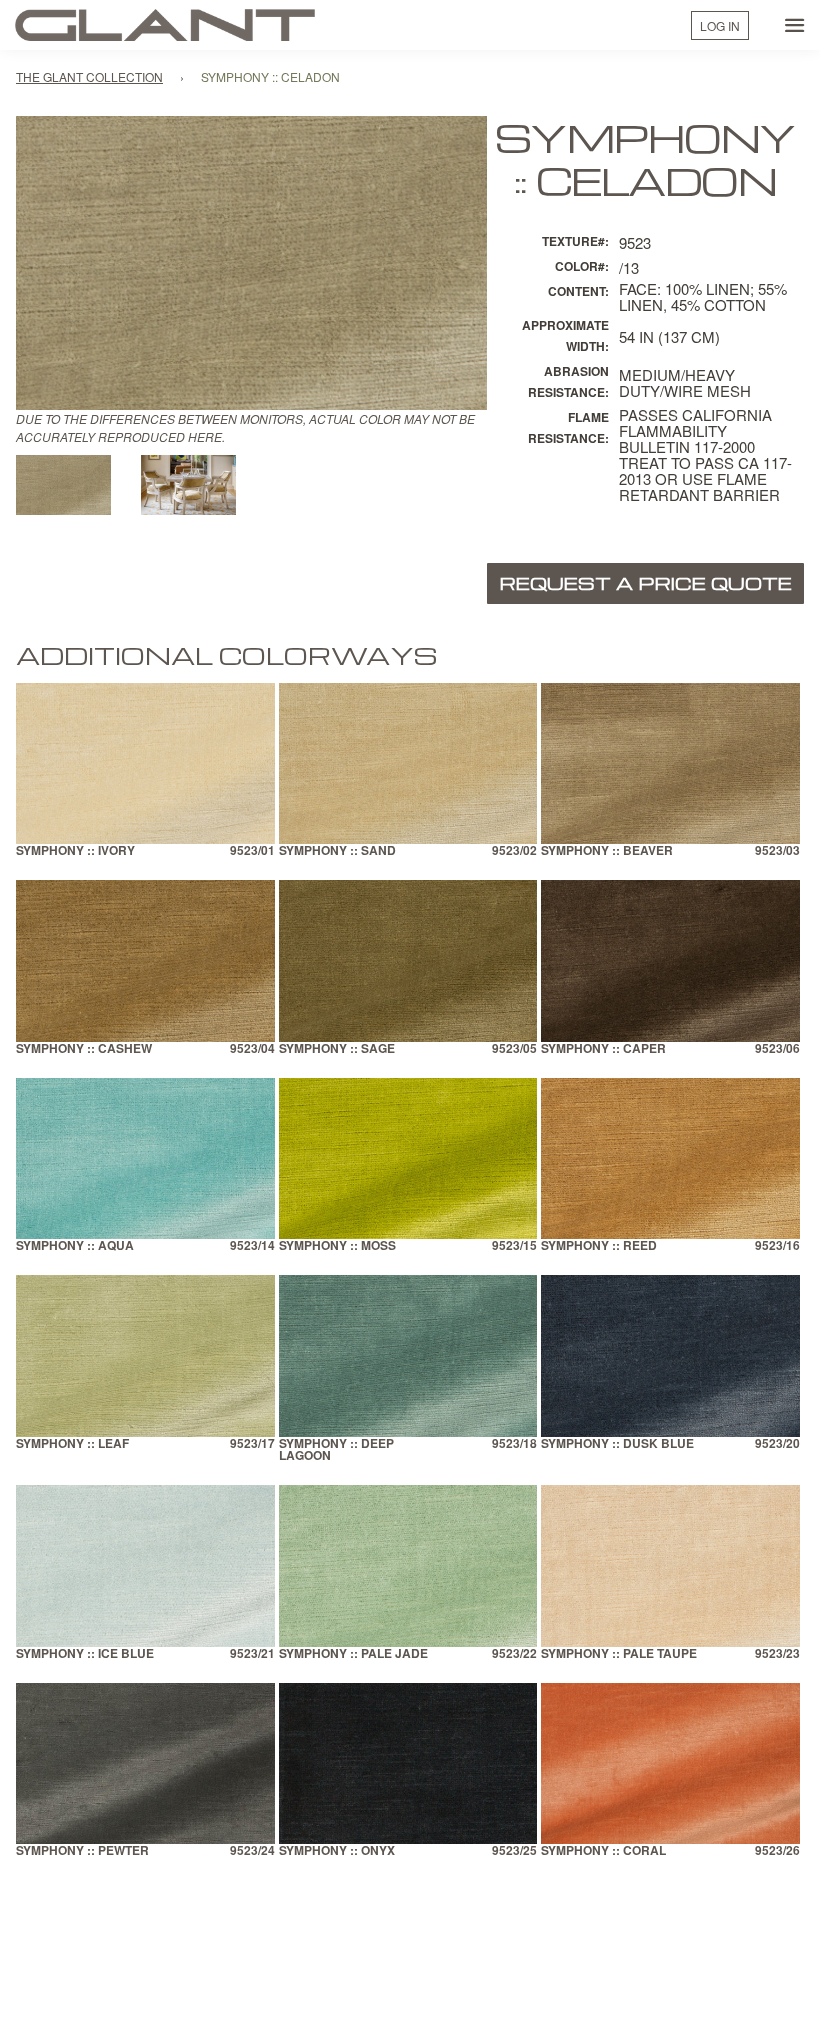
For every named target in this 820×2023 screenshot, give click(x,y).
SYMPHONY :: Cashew (84, 1049)
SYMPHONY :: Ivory (75, 851)
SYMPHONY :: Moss (337, 1246)
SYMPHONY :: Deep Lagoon (336, 1450)
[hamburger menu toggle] (795, 25)
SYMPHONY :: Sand (337, 851)
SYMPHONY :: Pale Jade (353, 1654)
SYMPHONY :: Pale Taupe (619, 1654)
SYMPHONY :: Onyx (337, 1851)
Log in (720, 25)
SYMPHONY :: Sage (337, 1049)
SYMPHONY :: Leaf (72, 1444)
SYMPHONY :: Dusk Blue (617, 1444)
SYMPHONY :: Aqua (75, 1246)
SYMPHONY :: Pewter (82, 1851)
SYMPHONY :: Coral (603, 1851)
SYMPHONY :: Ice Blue (85, 1654)
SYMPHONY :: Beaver (607, 851)
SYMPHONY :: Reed (599, 1246)
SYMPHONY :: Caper (603, 1049)
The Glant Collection (89, 76)
